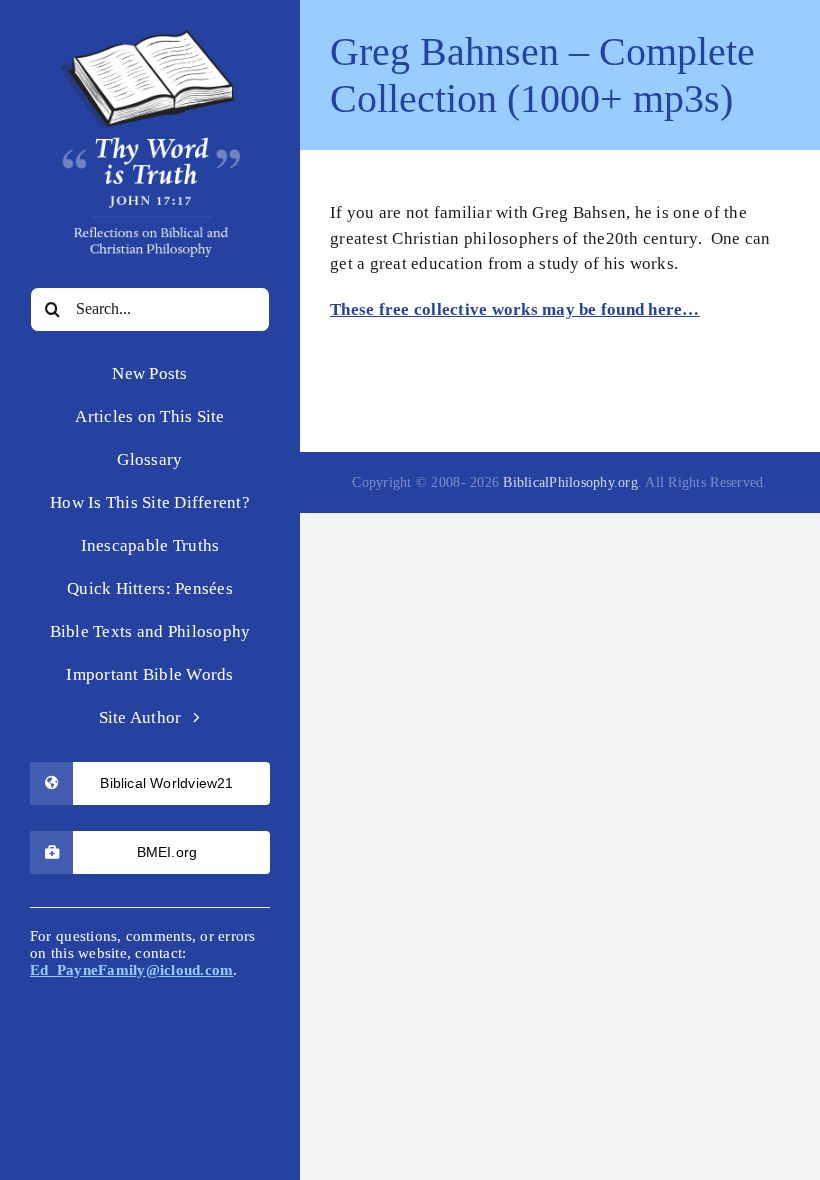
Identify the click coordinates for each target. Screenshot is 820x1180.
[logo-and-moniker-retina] (150, 38)
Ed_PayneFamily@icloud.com (131, 970)
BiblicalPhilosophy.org (570, 482)
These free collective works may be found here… (515, 309)
